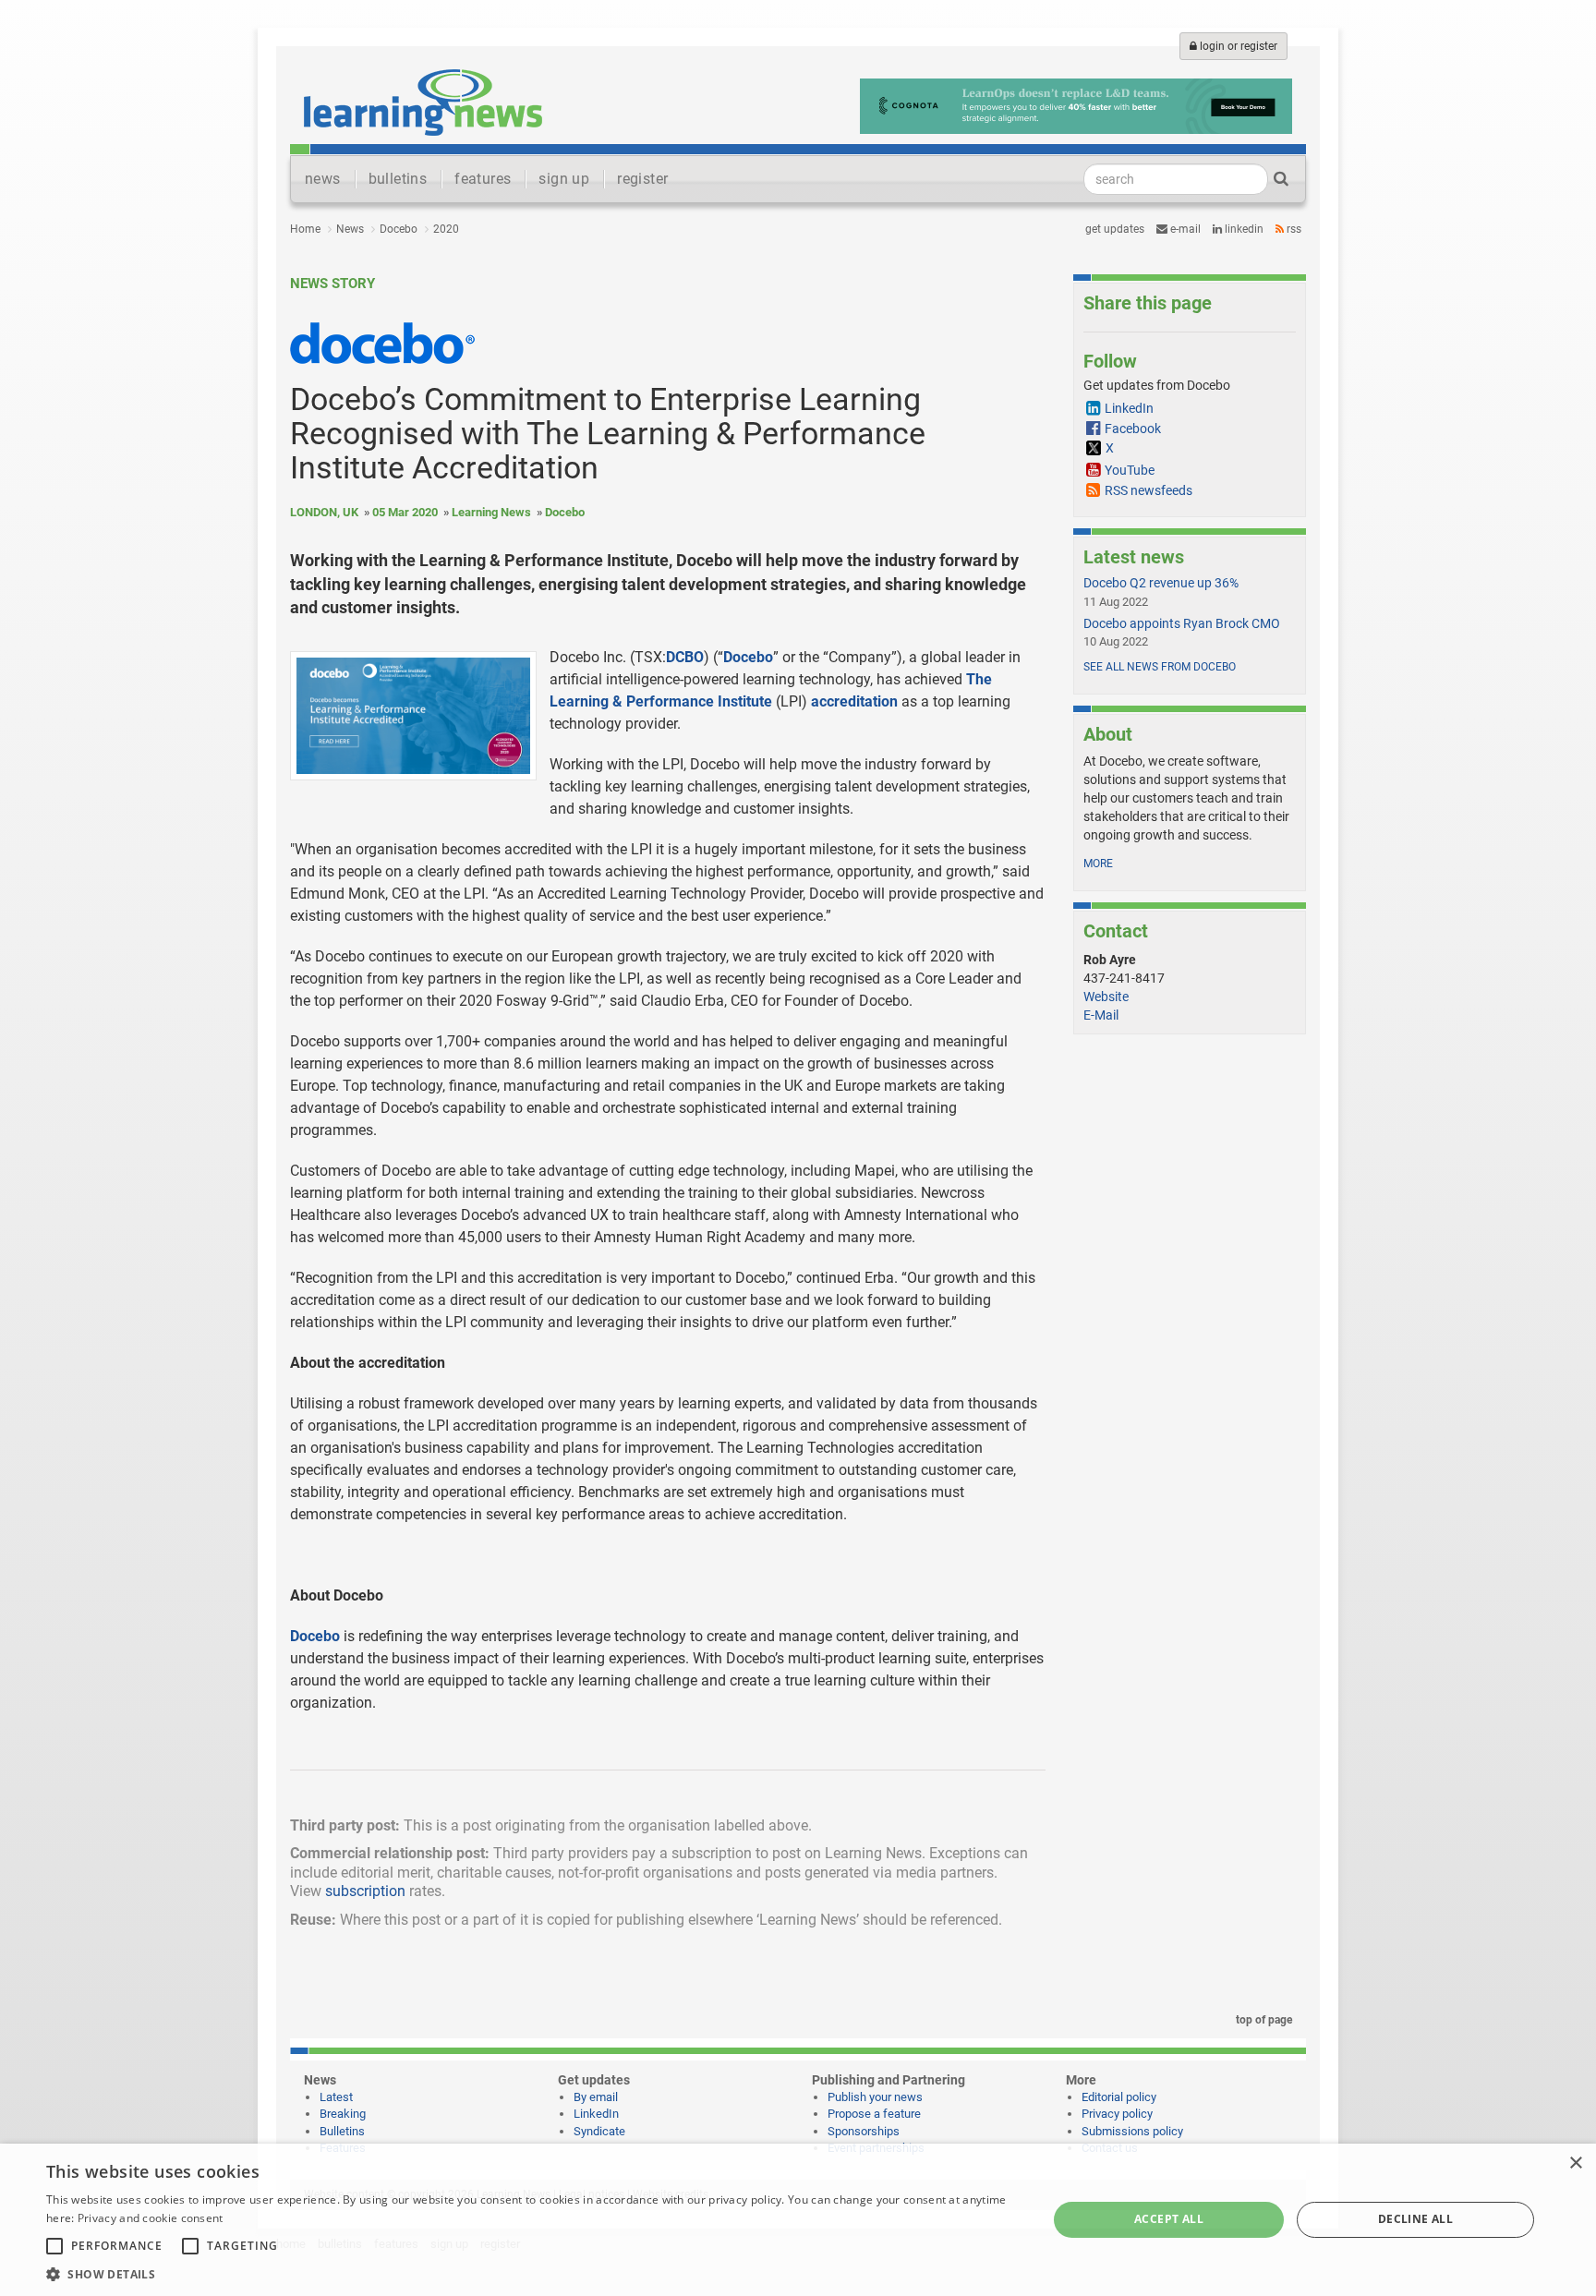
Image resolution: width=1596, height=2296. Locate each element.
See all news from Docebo (1160, 667)
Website (1106, 997)
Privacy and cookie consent (151, 2218)
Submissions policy (1132, 2131)
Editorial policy (1119, 2097)
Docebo (399, 229)
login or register (1237, 46)
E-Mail (1101, 1015)
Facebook (1133, 429)
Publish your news (875, 2097)
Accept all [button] (1169, 2219)
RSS (1293, 229)
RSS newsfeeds (1149, 490)
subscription (365, 1891)
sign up (564, 179)
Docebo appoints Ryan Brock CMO (1182, 623)
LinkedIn (1243, 229)
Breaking (343, 2114)
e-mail (1184, 229)
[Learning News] (423, 102)
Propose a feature (874, 2114)
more (1098, 864)
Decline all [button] (1415, 2219)
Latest (336, 2097)
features (483, 179)
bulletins (398, 179)
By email (596, 2097)
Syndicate (599, 2131)
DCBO (685, 657)
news (323, 179)
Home (305, 229)
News (350, 229)
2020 (446, 229)
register (642, 179)
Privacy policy (1117, 2114)
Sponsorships (864, 2131)
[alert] (798, 2220)
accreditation (854, 701)
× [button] (1575, 2163)
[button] (532, 2273)
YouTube (1130, 470)
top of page (1263, 2020)
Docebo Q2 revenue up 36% (1161, 583)
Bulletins (342, 2131)
